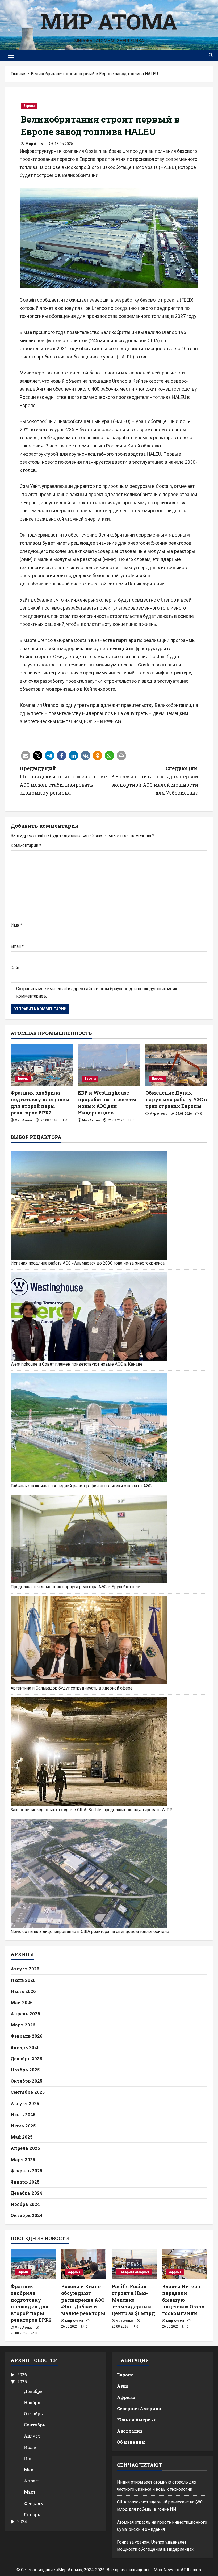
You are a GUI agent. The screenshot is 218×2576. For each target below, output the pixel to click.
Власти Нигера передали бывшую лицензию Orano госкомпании (183, 2300)
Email (17, 946)
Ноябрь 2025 (25, 2070)
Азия (123, 2386)
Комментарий (26, 845)
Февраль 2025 (26, 2171)
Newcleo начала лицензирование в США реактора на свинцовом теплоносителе (90, 1931)
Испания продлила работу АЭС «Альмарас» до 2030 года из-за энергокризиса (88, 1263)
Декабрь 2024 (26, 2193)
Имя (16, 925)
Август (32, 2436)
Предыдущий (63, 780)
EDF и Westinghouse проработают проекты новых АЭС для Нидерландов (107, 1103)
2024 (22, 2522)
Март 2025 (23, 2159)
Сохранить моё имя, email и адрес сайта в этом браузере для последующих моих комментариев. (97, 992)
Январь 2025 (25, 2182)
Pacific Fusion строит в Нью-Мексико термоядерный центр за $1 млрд (133, 2300)
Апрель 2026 (25, 2014)
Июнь (30, 2458)
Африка (74, 2272)
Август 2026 (25, 1969)
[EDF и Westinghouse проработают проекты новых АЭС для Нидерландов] (109, 1065)
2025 (22, 2382)
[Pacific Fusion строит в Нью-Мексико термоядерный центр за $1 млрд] (134, 2264)
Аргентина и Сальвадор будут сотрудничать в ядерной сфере (72, 1688)
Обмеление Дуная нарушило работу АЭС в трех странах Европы (176, 1099)
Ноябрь (32, 2402)
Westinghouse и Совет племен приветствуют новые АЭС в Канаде (77, 1364)
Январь (32, 2514)
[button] (11, 55)
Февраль (33, 2503)
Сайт (15, 968)
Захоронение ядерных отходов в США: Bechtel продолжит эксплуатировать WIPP (92, 1810)
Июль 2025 (23, 2115)
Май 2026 (22, 2002)
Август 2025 (25, 2103)
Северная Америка (134, 2272)
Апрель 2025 (25, 2148)
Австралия (130, 2431)
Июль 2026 (23, 1980)
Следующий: (155, 780)
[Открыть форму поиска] (211, 55)
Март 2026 (23, 2025)
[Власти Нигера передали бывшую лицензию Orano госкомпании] (185, 2264)
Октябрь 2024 (27, 2215)
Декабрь (33, 2391)
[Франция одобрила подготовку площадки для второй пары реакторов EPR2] (42, 1065)
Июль (30, 2447)
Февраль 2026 (27, 2036)
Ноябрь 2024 (25, 2204)
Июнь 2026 (23, 1991)
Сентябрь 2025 (28, 2092)
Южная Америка (137, 2420)
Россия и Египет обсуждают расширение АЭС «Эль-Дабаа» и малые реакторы (83, 2300)
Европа (29, 106)
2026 (22, 2375)
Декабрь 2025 (26, 2058)
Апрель (32, 2481)
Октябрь (33, 2414)
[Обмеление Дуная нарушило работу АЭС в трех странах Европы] (176, 1065)
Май (29, 2470)
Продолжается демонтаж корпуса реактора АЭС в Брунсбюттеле (75, 1587)
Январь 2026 (25, 2047)
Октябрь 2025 (26, 2081)
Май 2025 (22, 2137)
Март (30, 2492)
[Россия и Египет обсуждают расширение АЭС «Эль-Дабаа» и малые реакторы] (84, 2264)
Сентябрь (35, 2425)
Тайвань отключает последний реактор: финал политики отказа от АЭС (81, 1486)
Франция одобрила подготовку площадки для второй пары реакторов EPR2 (40, 1103)
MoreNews (164, 2570)
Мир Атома (109, 21)
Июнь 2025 (23, 2126)
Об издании (131, 2442)
